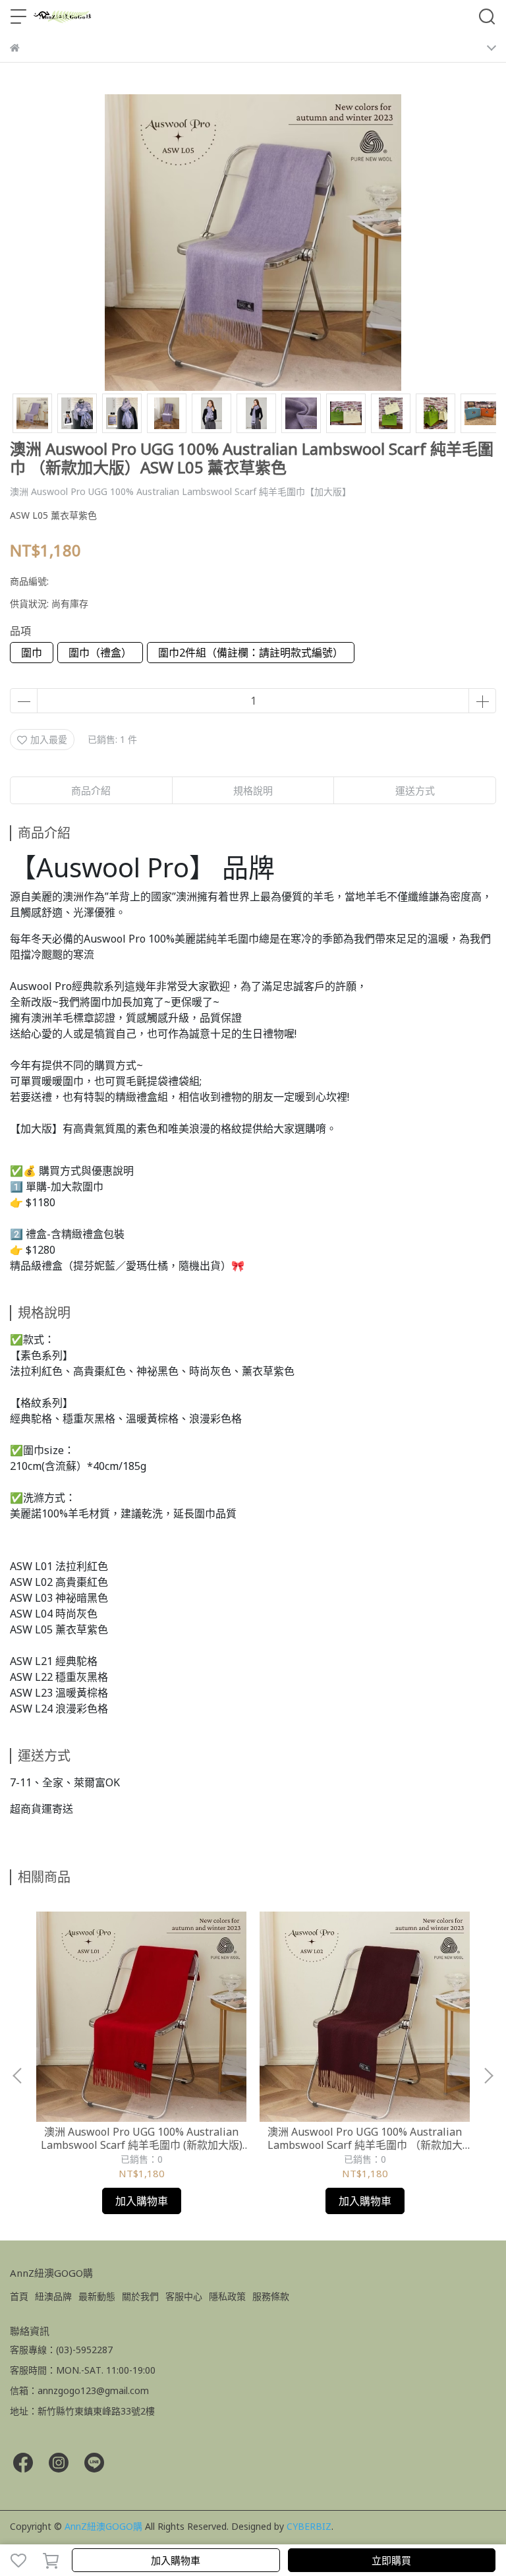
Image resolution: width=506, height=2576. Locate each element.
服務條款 (271, 2296)
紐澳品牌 (53, 2296)
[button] (488, 2076)
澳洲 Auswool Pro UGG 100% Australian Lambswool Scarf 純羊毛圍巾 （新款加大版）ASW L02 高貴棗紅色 (365, 2138)
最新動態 (97, 2296)
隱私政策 (227, 2296)
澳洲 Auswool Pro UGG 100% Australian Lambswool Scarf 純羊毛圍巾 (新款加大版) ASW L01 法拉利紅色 (142, 2138)
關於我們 (140, 2296)
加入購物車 (176, 2560)
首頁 (19, 2296)
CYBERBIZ (309, 2526)
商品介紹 (91, 790)
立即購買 (391, 2560)
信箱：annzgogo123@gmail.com (79, 2390)
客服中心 (184, 2296)
